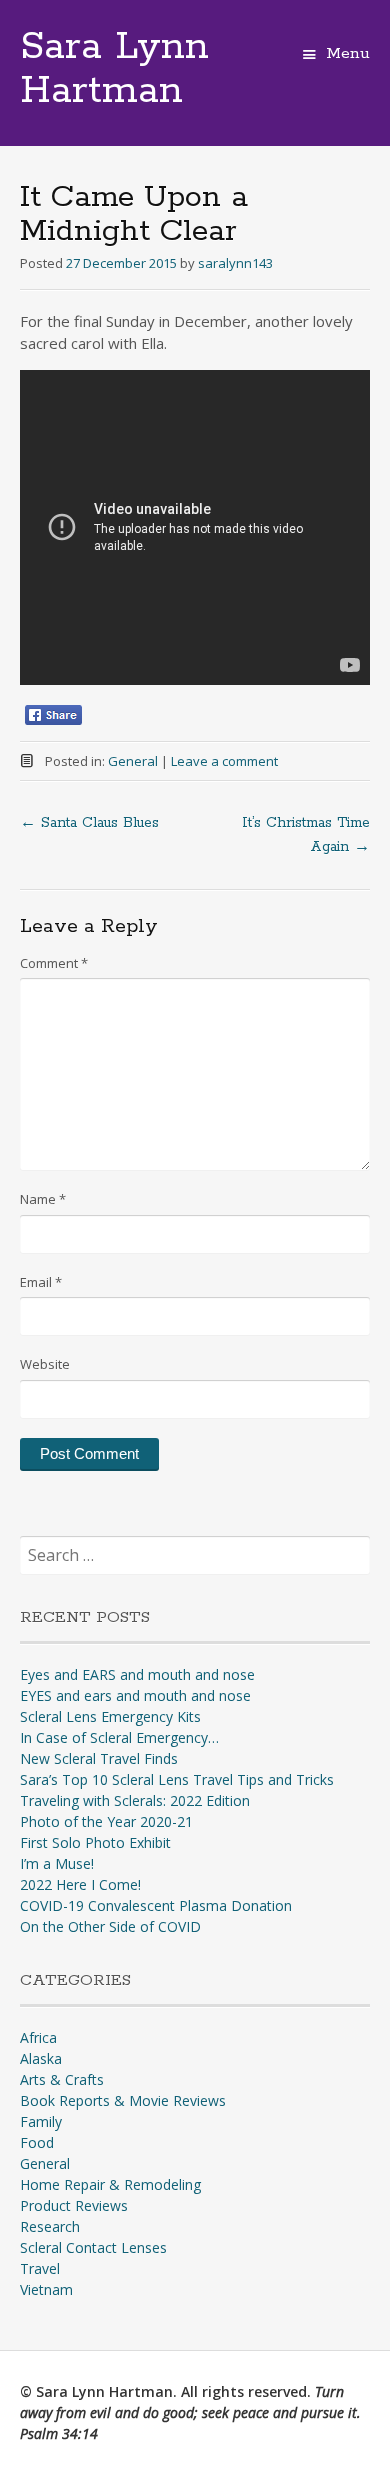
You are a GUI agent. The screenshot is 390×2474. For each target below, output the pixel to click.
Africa (38, 2037)
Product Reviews (74, 2205)
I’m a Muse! (57, 1863)
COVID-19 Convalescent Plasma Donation (156, 1905)
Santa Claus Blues (89, 823)
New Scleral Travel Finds (99, 1758)
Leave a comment (224, 761)
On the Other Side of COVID (110, 1926)
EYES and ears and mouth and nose (135, 1695)
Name (43, 1199)
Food (37, 2142)
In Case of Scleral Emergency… (119, 1737)
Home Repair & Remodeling (110, 2184)
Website (45, 1364)
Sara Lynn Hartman (114, 69)
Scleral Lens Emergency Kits (110, 1716)
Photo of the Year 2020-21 (106, 1821)
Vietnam (46, 2289)
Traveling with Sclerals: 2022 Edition (135, 1800)
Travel (40, 2268)
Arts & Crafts (62, 2079)
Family (41, 2121)
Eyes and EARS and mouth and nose (137, 1674)
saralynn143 (235, 263)
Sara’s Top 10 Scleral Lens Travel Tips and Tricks (177, 1779)
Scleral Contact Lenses (93, 2247)
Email (41, 1282)
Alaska (41, 2058)
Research (50, 2226)
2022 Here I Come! (80, 1884)
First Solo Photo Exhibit (95, 1842)
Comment (54, 963)
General (133, 761)
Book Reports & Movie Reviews (123, 2100)
